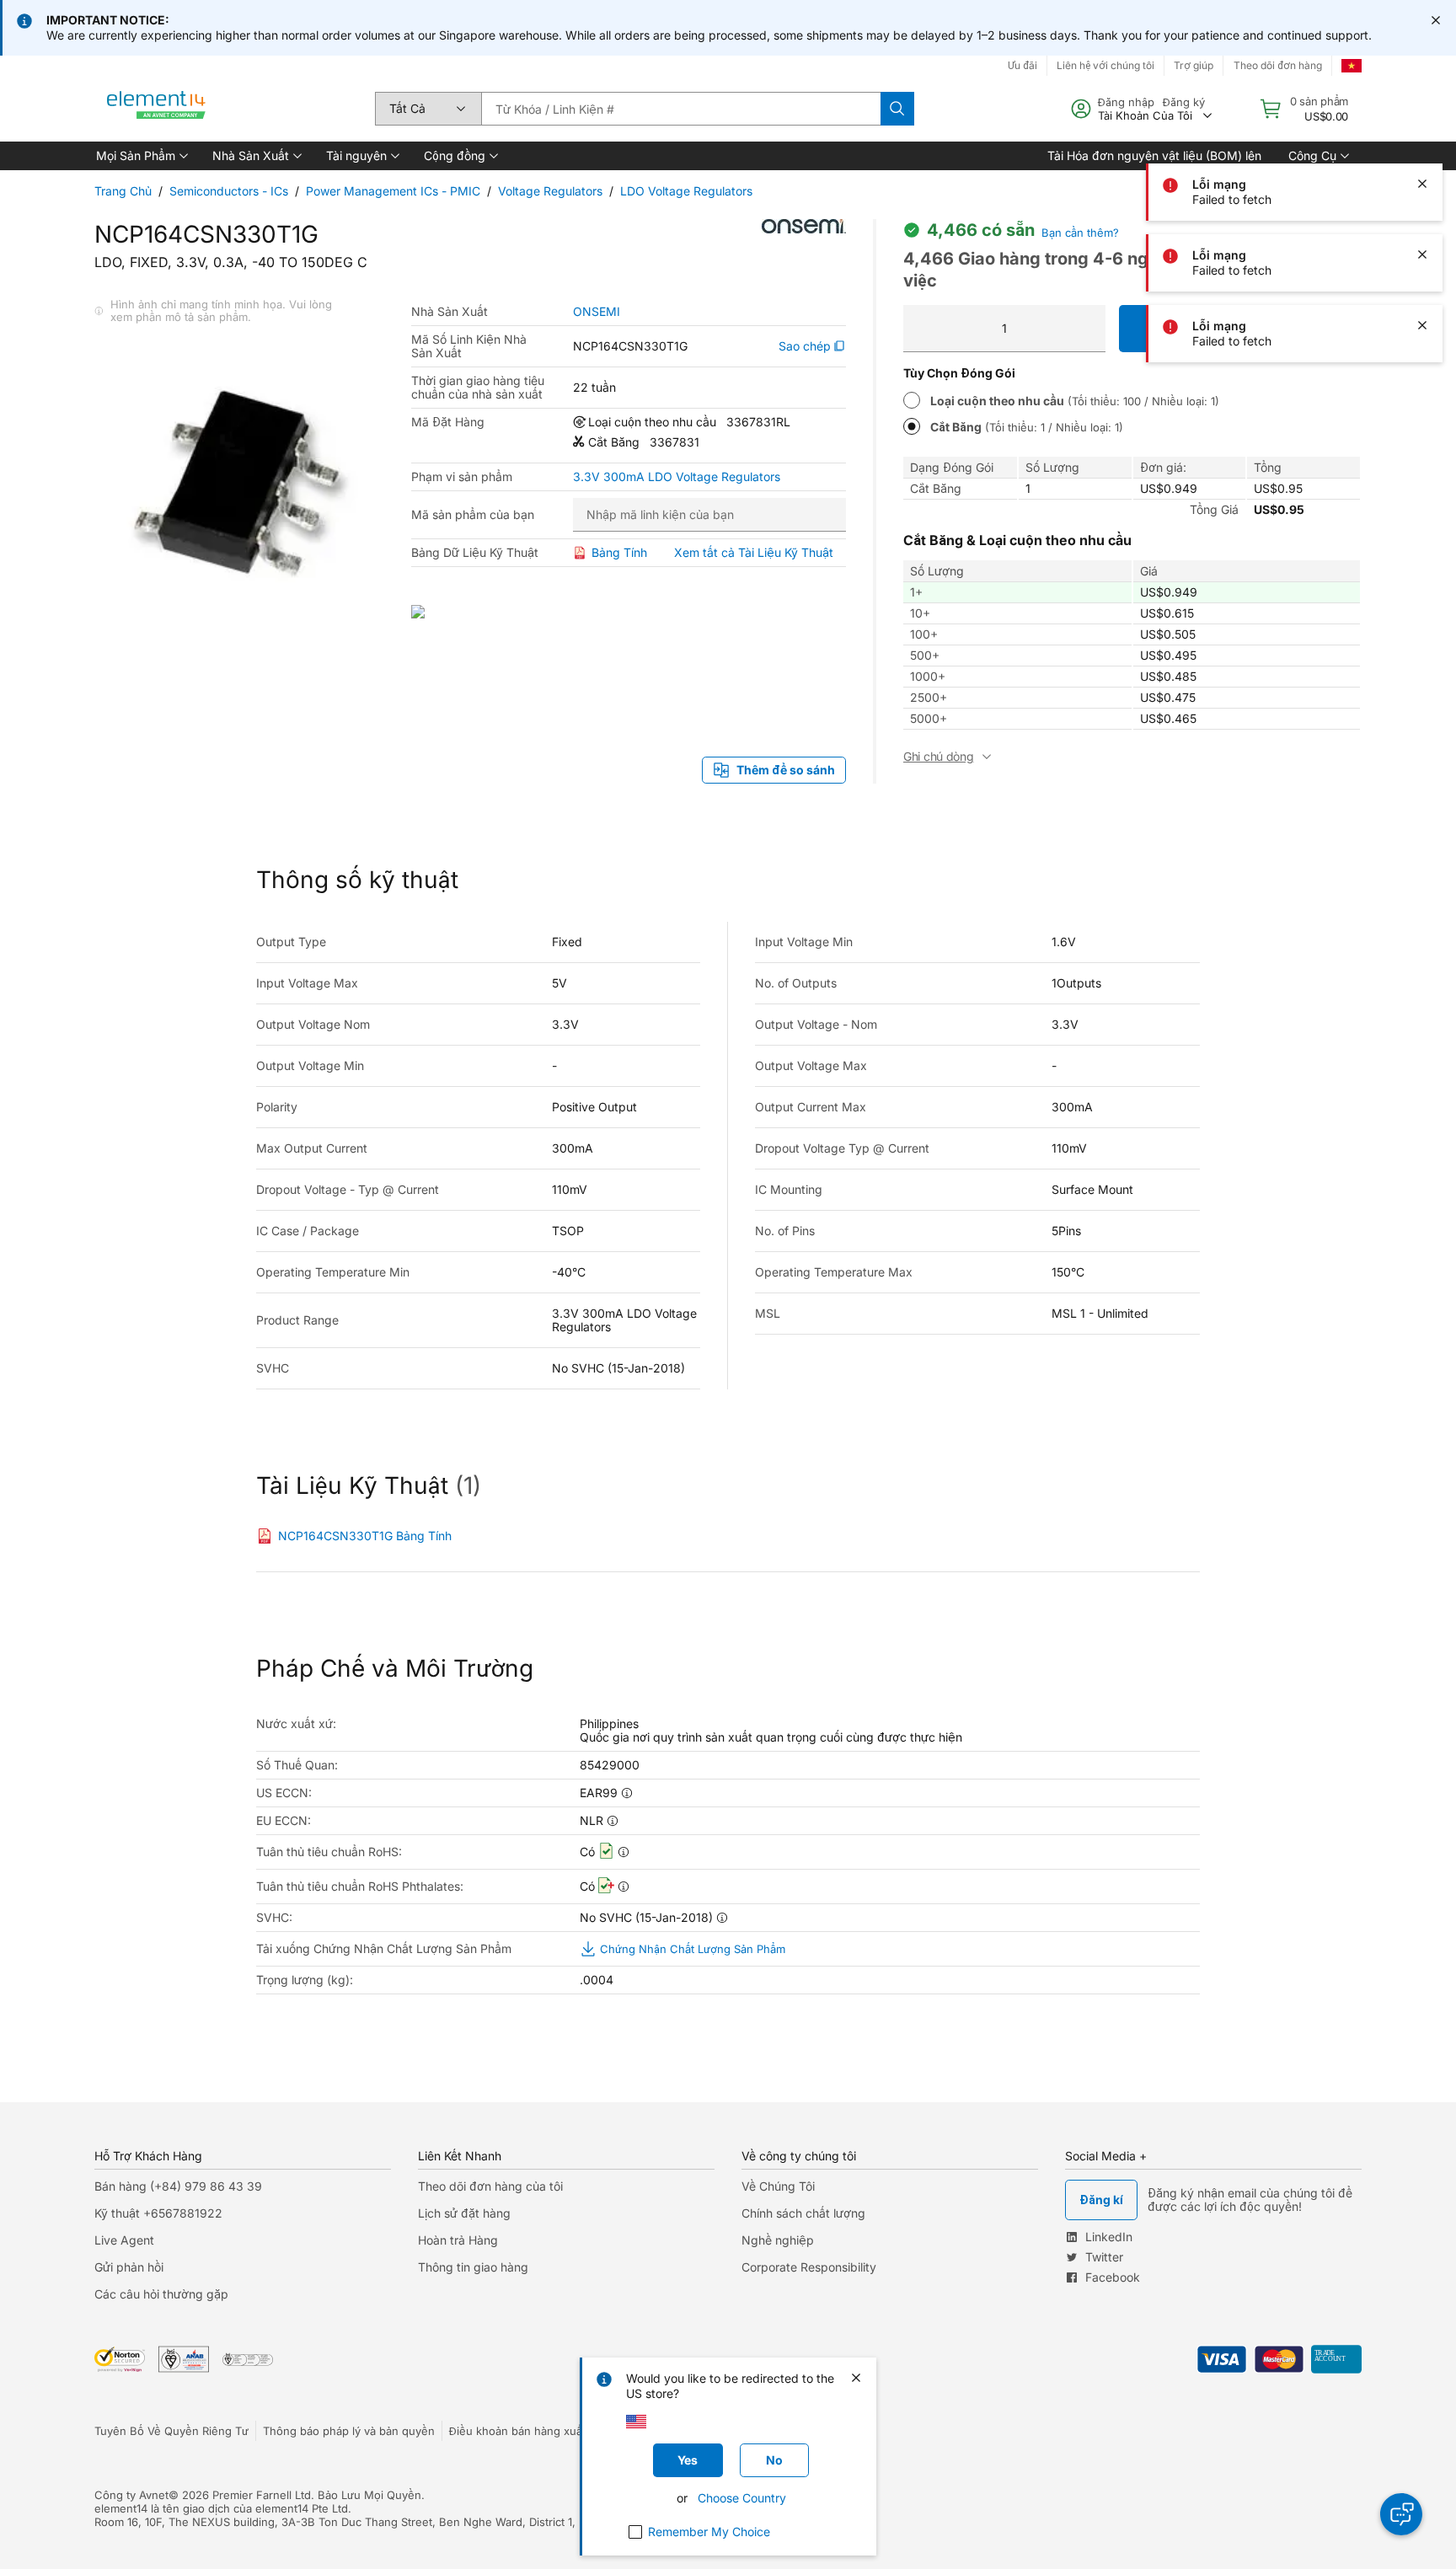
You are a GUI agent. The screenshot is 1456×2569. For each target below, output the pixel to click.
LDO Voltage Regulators (686, 191)
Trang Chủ (123, 191)
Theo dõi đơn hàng (1278, 65)
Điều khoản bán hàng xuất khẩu (532, 2431)
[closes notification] (1436, 20)
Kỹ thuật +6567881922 (158, 2213)
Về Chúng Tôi (778, 2186)
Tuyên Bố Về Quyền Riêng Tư (171, 2431)
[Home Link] (157, 109)
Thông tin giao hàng (473, 2267)
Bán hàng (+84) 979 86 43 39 (178, 2186)
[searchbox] (681, 109)
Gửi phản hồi (129, 2267)
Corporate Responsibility (809, 2267)
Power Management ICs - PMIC (393, 191)
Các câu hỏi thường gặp (161, 2294)
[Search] (897, 109)
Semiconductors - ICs (229, 191)
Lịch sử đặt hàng (464, 2213)
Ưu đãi (1022, 65)
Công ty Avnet (131, 2495)
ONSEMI (597, 312)
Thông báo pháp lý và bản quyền (349, 2431)
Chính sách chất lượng (803, 2213)
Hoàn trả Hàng (458, 2240)
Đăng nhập (1126, 102)
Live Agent (124, 2240)
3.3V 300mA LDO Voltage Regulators (677, 477)
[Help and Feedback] (1401, 2514)
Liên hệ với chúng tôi (1105, 65)
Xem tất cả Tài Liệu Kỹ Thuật (754, 552)
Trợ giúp (1194, 65)
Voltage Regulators (550, 191)
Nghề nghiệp (778, 2240)
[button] (141, 156)
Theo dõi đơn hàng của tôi (490, 2186)
